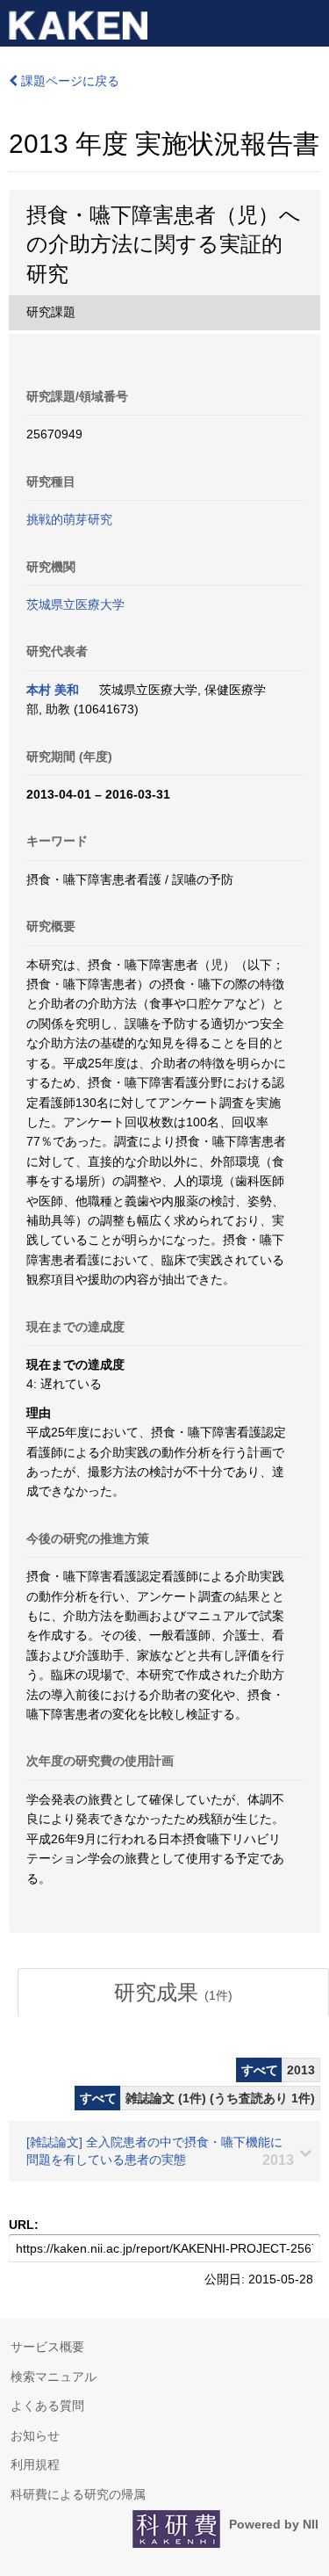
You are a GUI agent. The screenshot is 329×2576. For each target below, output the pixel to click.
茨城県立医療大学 (75, 604)
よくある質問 (47, 2406)
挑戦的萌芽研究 (69, 519)
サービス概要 (47, 2347)
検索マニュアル (54, 2377)
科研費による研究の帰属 (78, 2494)
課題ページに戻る (68, 81)
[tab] (173, 1993)
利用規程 (35, 2464)
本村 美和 (53, 690)
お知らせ (35, 2435)
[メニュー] (308, 21)
